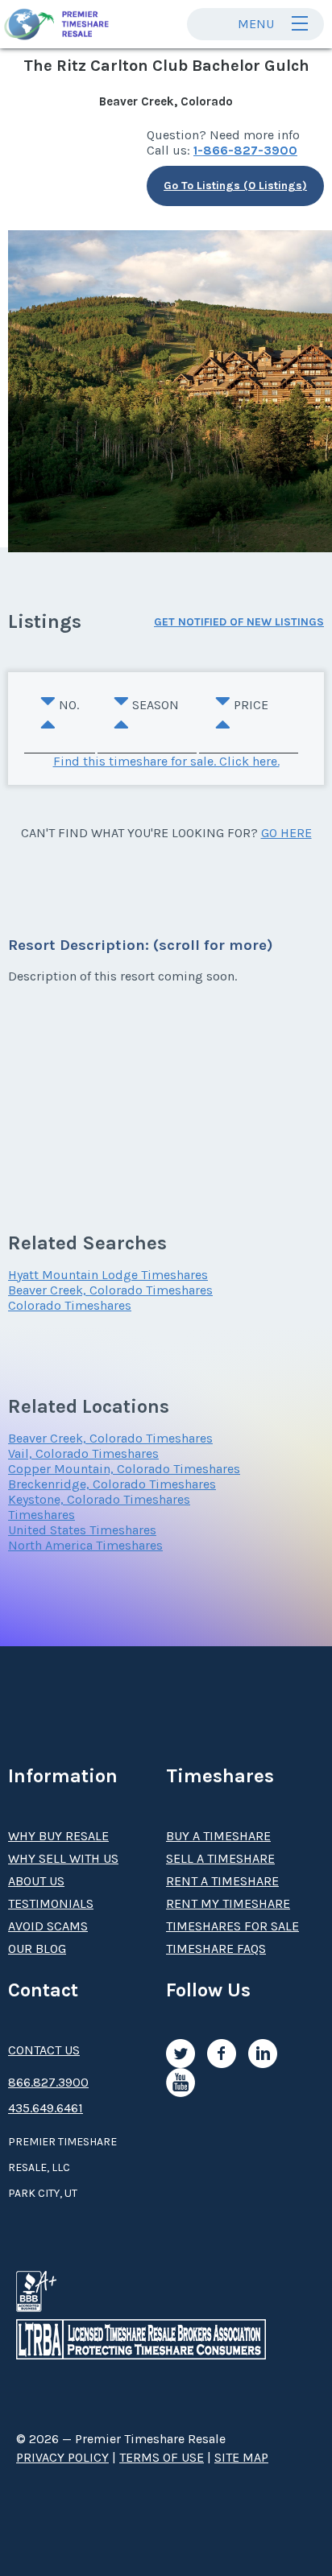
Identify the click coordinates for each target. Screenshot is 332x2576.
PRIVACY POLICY (62, 2457)
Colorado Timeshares (70, 1305)
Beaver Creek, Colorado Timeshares (110, 1290)
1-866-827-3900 (245, 150)
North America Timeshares (85, 1545)
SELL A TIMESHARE (220, 1858)
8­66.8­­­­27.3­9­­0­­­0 (48, 2082)
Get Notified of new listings (239, 622)
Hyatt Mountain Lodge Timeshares (108, 1275)
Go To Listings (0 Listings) (235, 186)
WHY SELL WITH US (63, 1858)
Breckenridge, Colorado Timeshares (112, 1484)
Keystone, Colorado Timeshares (99, 1499)
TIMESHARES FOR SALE (232, 1926)
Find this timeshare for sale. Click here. (166, 761)
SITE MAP (241, 2457)
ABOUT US (36, 1881)
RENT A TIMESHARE (222, 1881)
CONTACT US (44, 2050)
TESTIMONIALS (51, 1903)
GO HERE (286, 833)
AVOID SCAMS (48, 1926)
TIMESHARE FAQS (216, 1949)
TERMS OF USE (162, 2457)
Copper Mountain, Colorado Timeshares (124, 1469)
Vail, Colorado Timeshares (83, 1453)
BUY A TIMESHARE (218, 1836)
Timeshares (41, 1515)
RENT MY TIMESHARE (228, 1903)
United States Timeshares (82, 1530)
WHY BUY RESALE (58, 1836)
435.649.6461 (46, 2108)
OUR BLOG (37, 1949)
